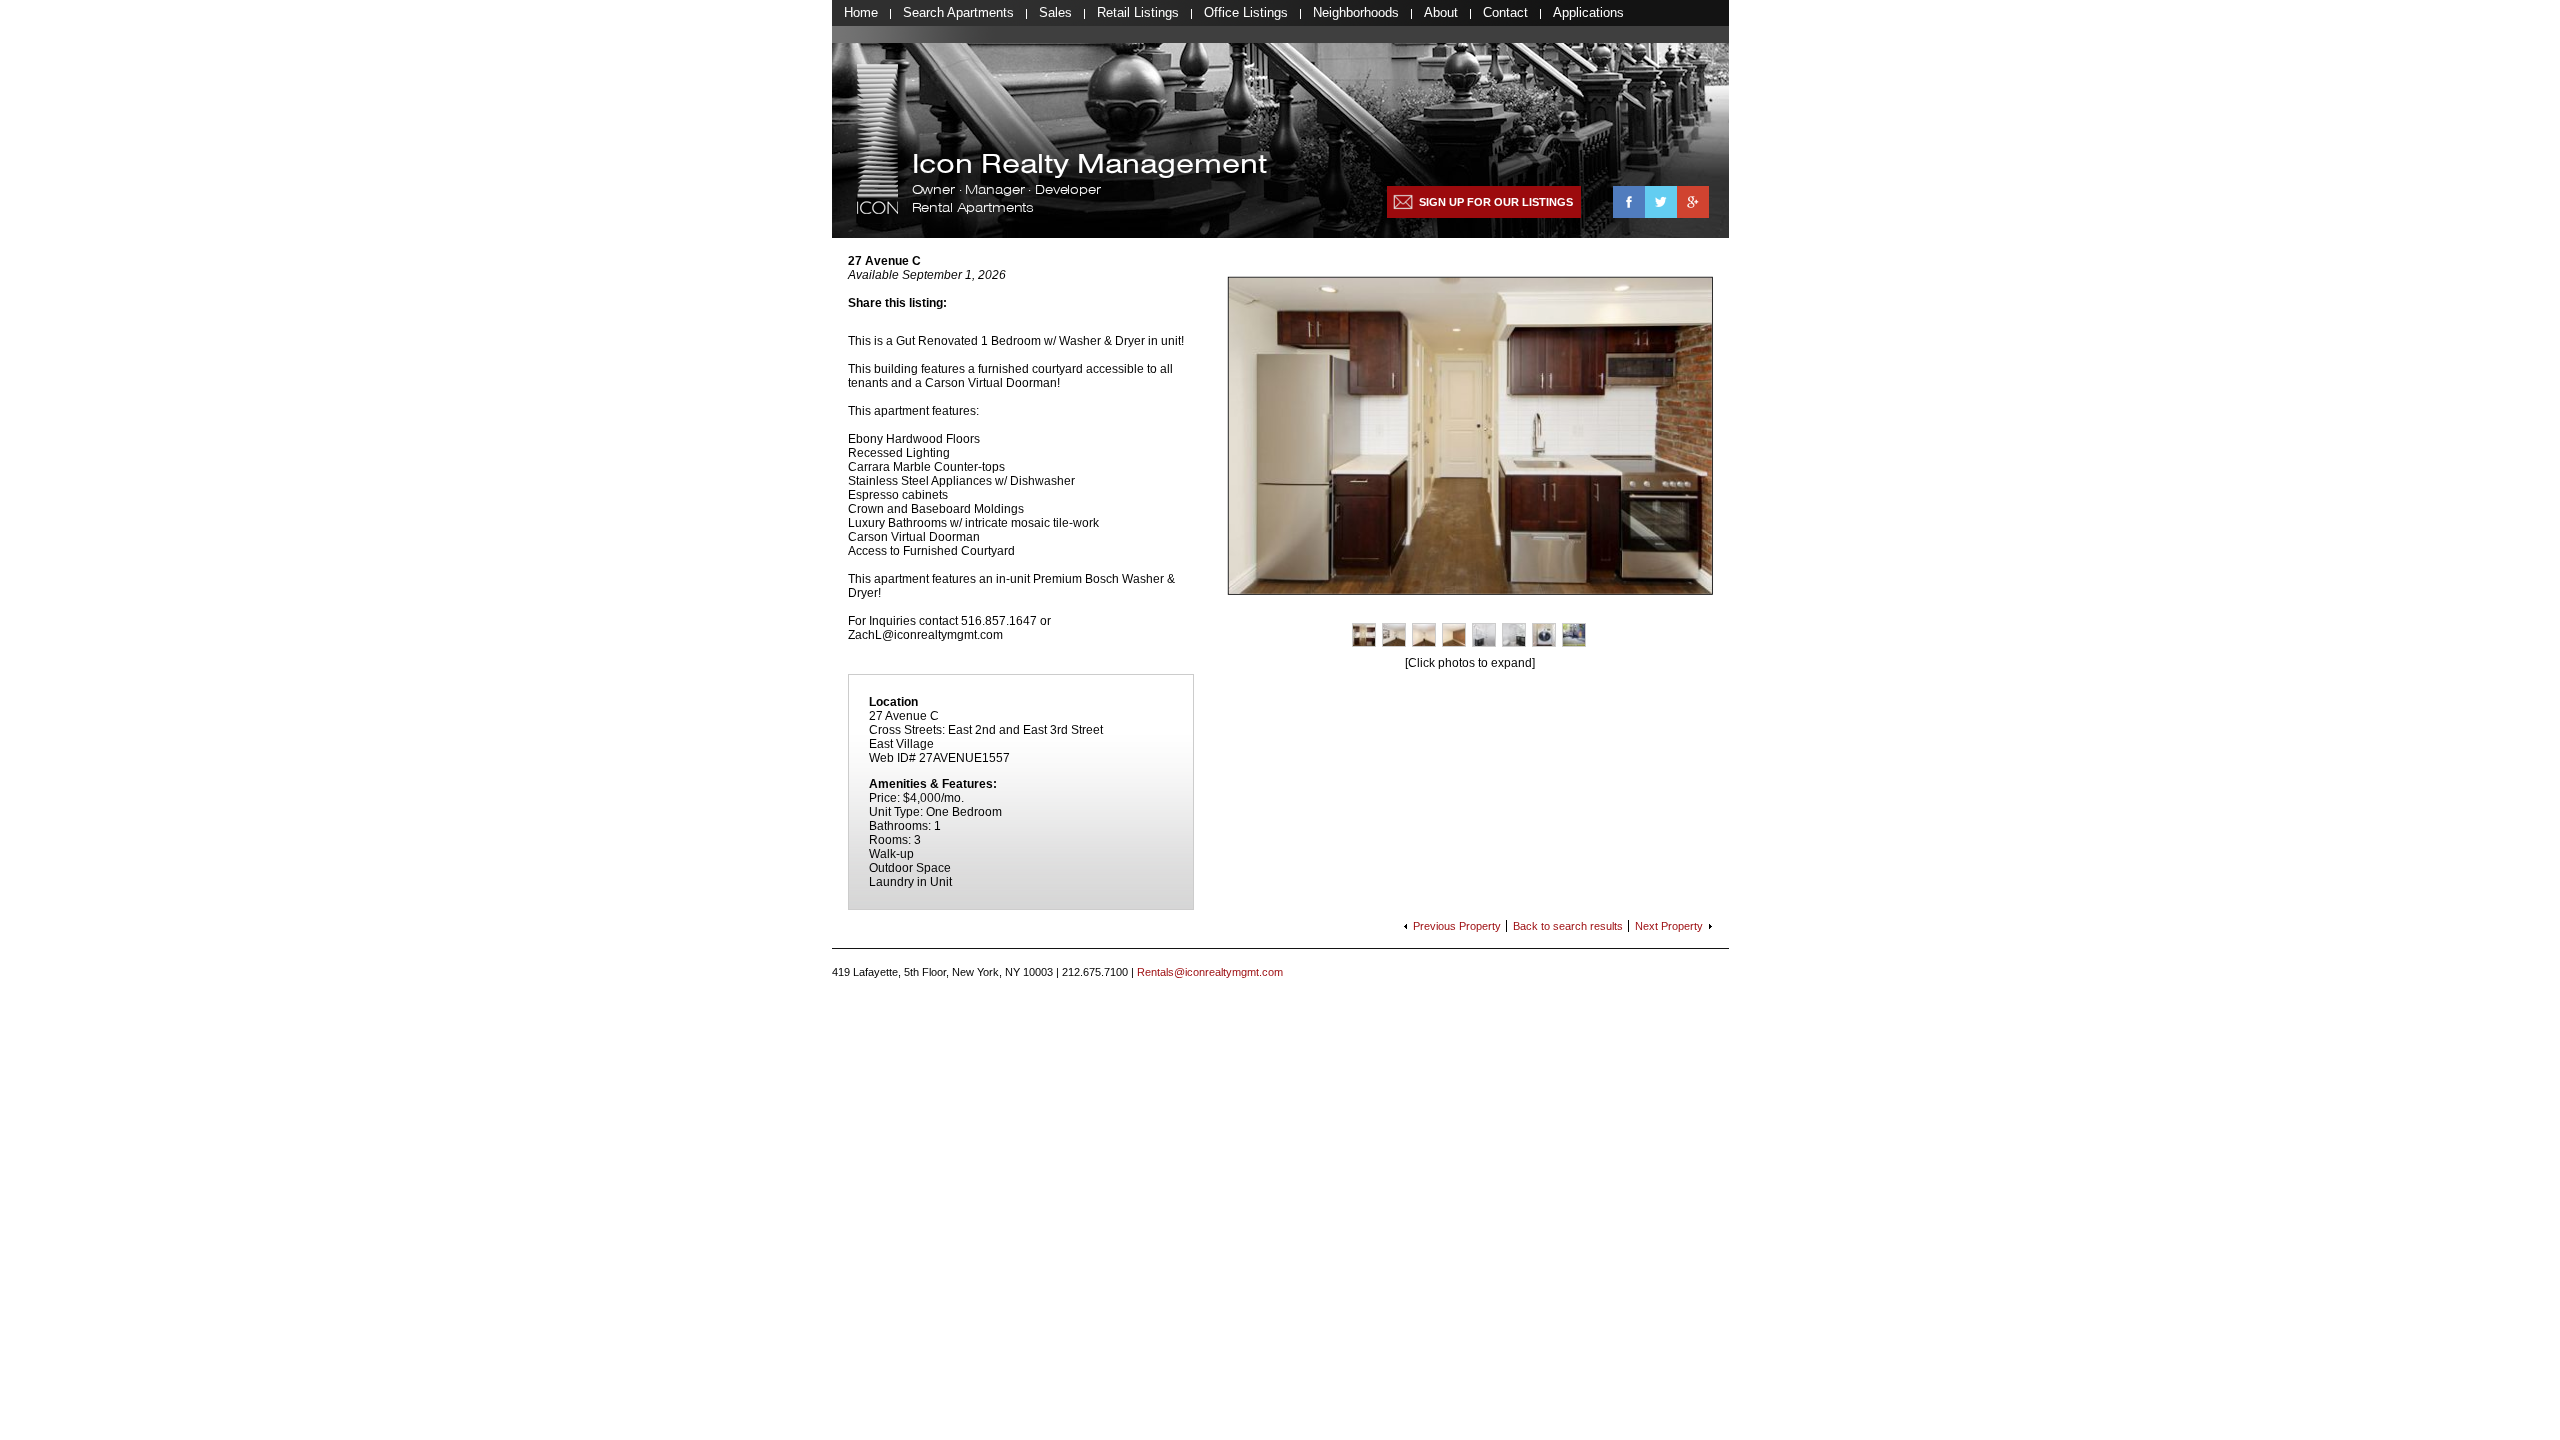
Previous (1457, 926)
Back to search (1568, 926)
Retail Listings (1138, 12)
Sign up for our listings (1496, 202)
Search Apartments (958, 12)
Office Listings (1246, 12)
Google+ (1693, 202)
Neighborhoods (1356, 12)
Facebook (1629, 202)
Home (861, 12)
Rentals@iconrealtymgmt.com (1210, 972)
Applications (1588, 12)
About (1441, 12)
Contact (1505, 12)
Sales (1055, 12)
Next (1669, 926)
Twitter (1661, 202)
